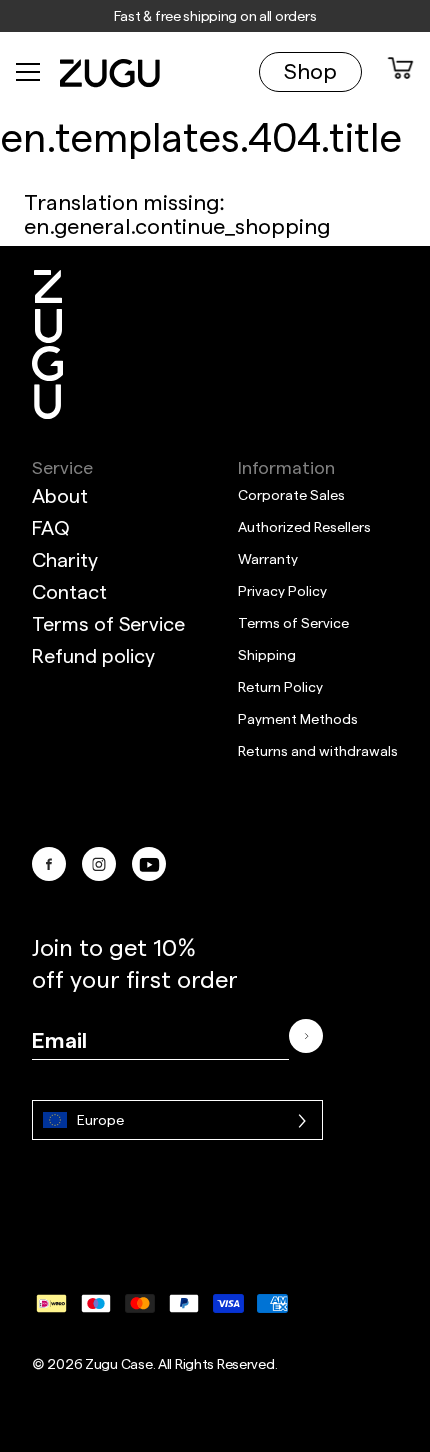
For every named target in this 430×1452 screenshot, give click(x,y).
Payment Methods (298, 718)
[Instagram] (99, 864)
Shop (310, 70)
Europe (100, 1119)
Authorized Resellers (304, 526)
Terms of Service (108, 623)
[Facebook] (49, 864)
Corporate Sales (291, 494)
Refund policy (93, 655)
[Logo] (47, 344)
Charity (65, 559)
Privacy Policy (282, 590)
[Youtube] (149, 864)
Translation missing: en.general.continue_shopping (177, 213)
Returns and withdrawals (318, 750)
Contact (69, 591)
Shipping (267, 654)
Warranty (268, 558)
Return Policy (280, 686)
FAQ (51, 527)
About (60, 495)
